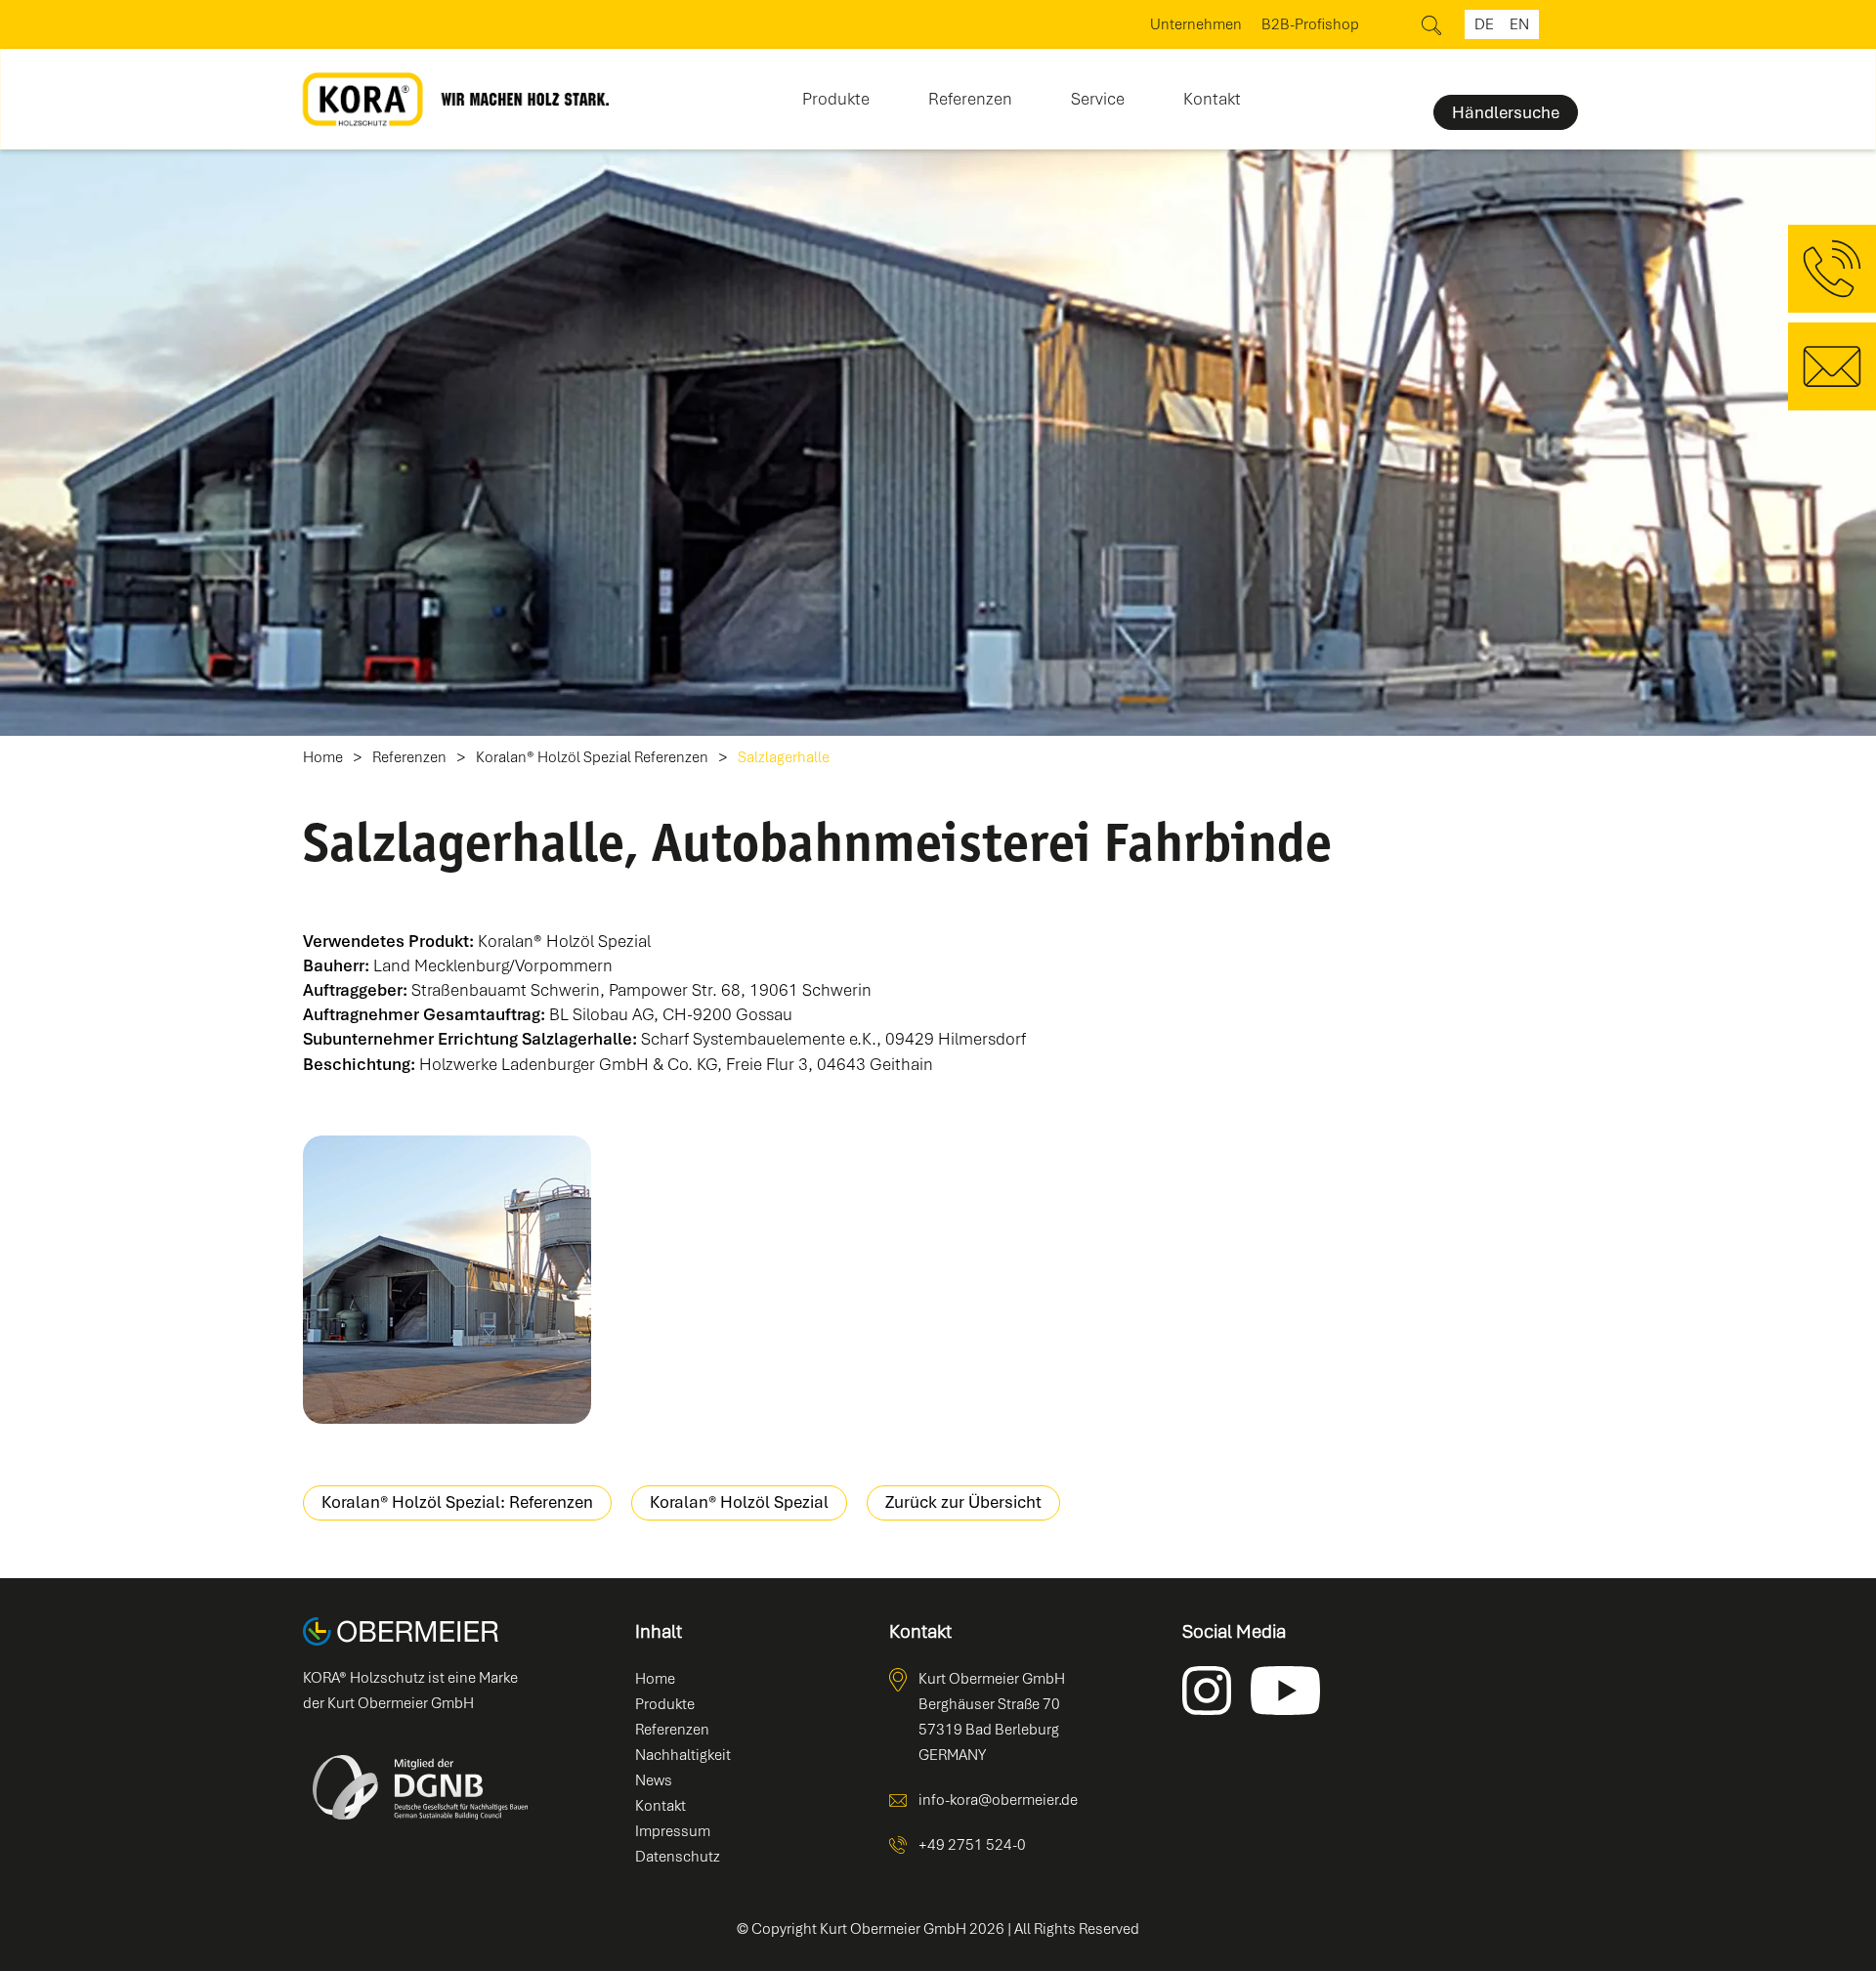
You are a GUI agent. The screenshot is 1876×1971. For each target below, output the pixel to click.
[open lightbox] (447, 1280)
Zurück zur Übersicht (963, 1502)
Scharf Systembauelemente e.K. (759, 1039)
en (1519, 24)
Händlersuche (1506, 112)
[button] (836, 92)
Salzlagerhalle (784, 758)
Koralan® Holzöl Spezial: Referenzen (457, 1502)
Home (323, 758)
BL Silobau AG (601, 1014)
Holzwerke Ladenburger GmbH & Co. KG (568, 1064)
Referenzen (970, 99)
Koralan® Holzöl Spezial (739, 1502)
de (1484, 24)
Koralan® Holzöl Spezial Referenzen (592, 758)
